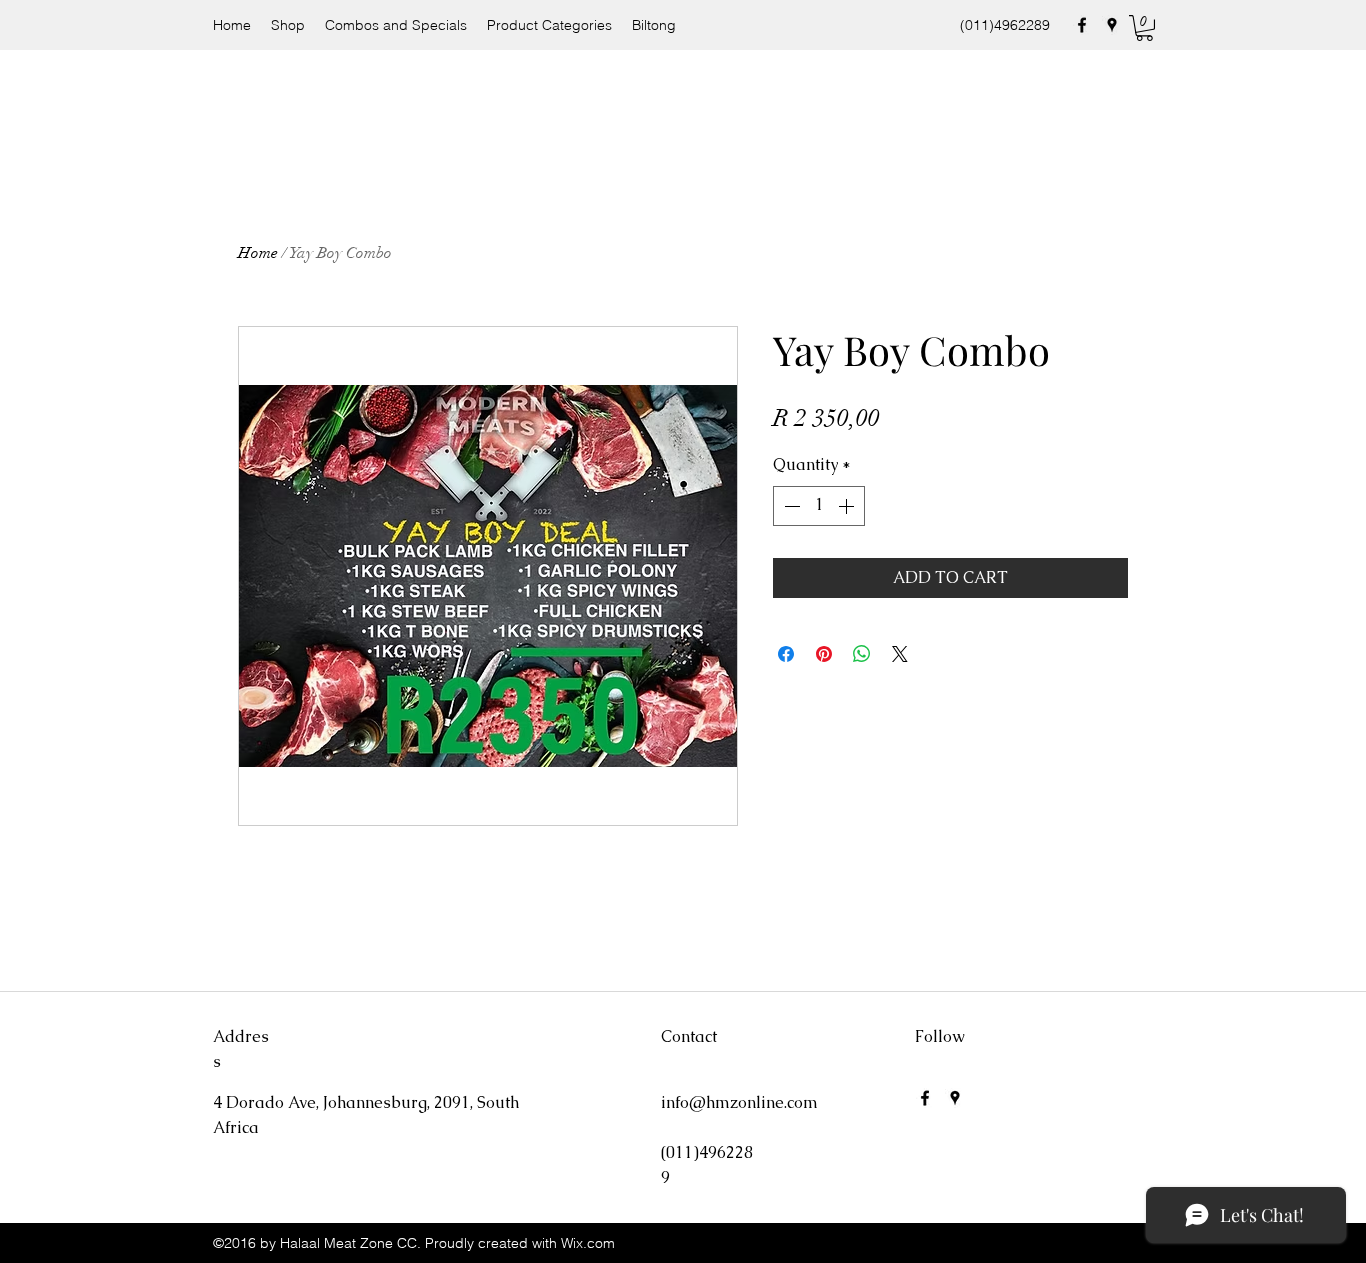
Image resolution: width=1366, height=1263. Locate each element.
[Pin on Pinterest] (824, 654)
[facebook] (1082, 25)
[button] (1144, 28)
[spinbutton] (819, 506)
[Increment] (848, 506)
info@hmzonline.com (739, 1102)
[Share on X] (900, 654)
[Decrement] (790, 506)
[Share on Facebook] (786, 654)
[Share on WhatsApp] (862, 654)
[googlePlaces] (1112, 25)
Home (258, 253)
